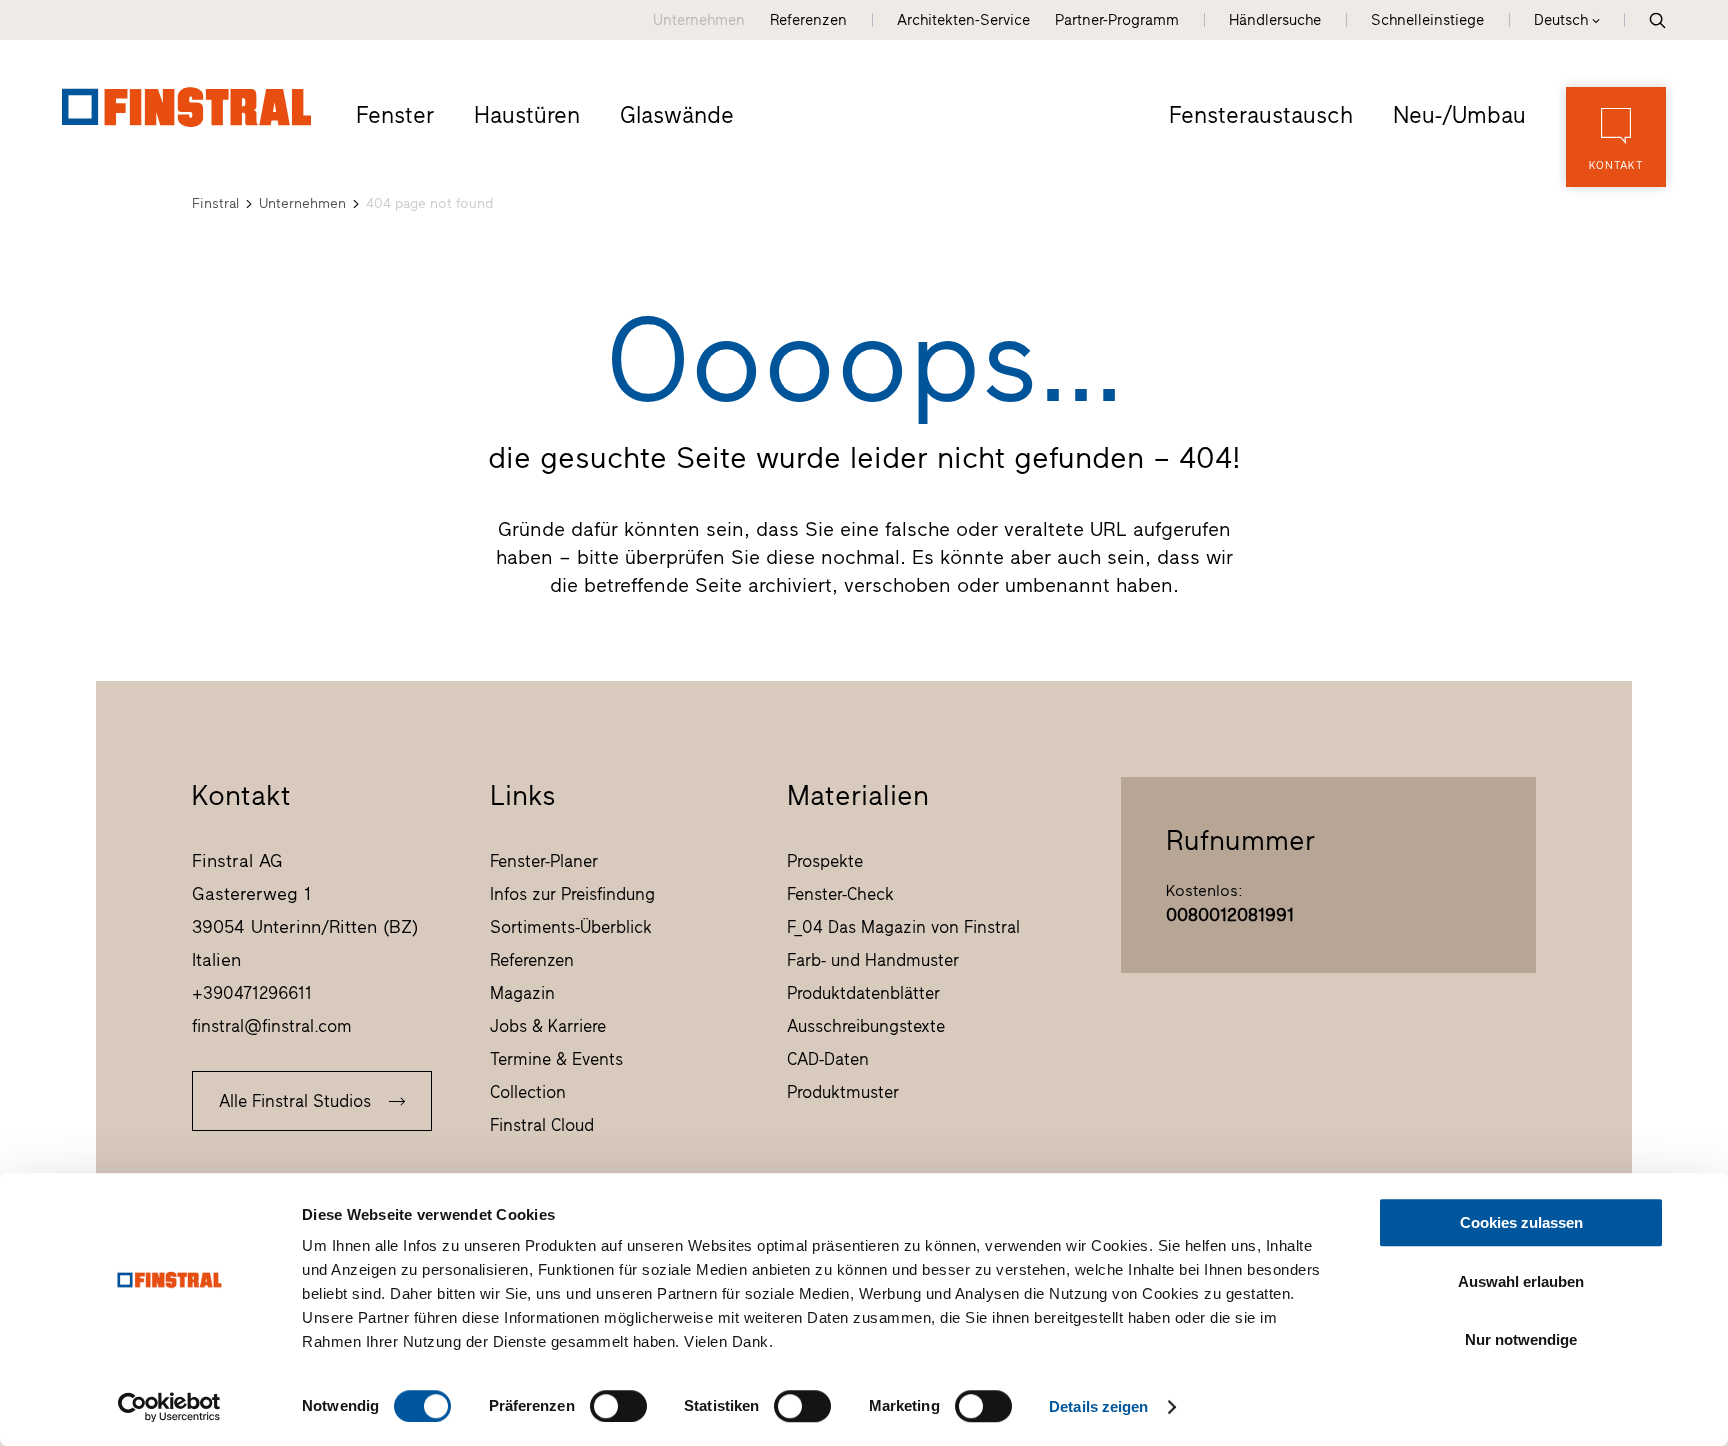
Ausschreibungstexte (866, 1026)
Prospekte (825, 861)
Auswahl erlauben (1521, 1281)
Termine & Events (556, 1059)
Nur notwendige (1521, 1339)
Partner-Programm (1117, 20)
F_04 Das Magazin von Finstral (903, 927)
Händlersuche (1275, 20)
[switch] (618, 1406)
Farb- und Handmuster (873, 960)
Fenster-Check (840, 894)
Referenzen (808, 20)
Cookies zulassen (1521, 1222)
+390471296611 (252, 993)
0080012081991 (1230, 915)
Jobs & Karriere (548, 1026)
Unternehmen (699, 20)
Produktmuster (843, 1092)
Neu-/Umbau (1459, 115)
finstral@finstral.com (272, 1026)
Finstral (215, 203)
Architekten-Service (963, 20)
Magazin (522, 993)
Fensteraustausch (1261, 115)
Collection (528, 1092)
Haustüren (527, 115)
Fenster (395, 115)
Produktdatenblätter (863, 993)
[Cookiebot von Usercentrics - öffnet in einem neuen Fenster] (169, 1407)
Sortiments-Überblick (571, 927)
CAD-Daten (828, 1059)
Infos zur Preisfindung (572, 894)
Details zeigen (1098, 1406)
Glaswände (677, 115)
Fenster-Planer (544, 861)
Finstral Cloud (542, 1125)
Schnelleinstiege (1427, 20)
